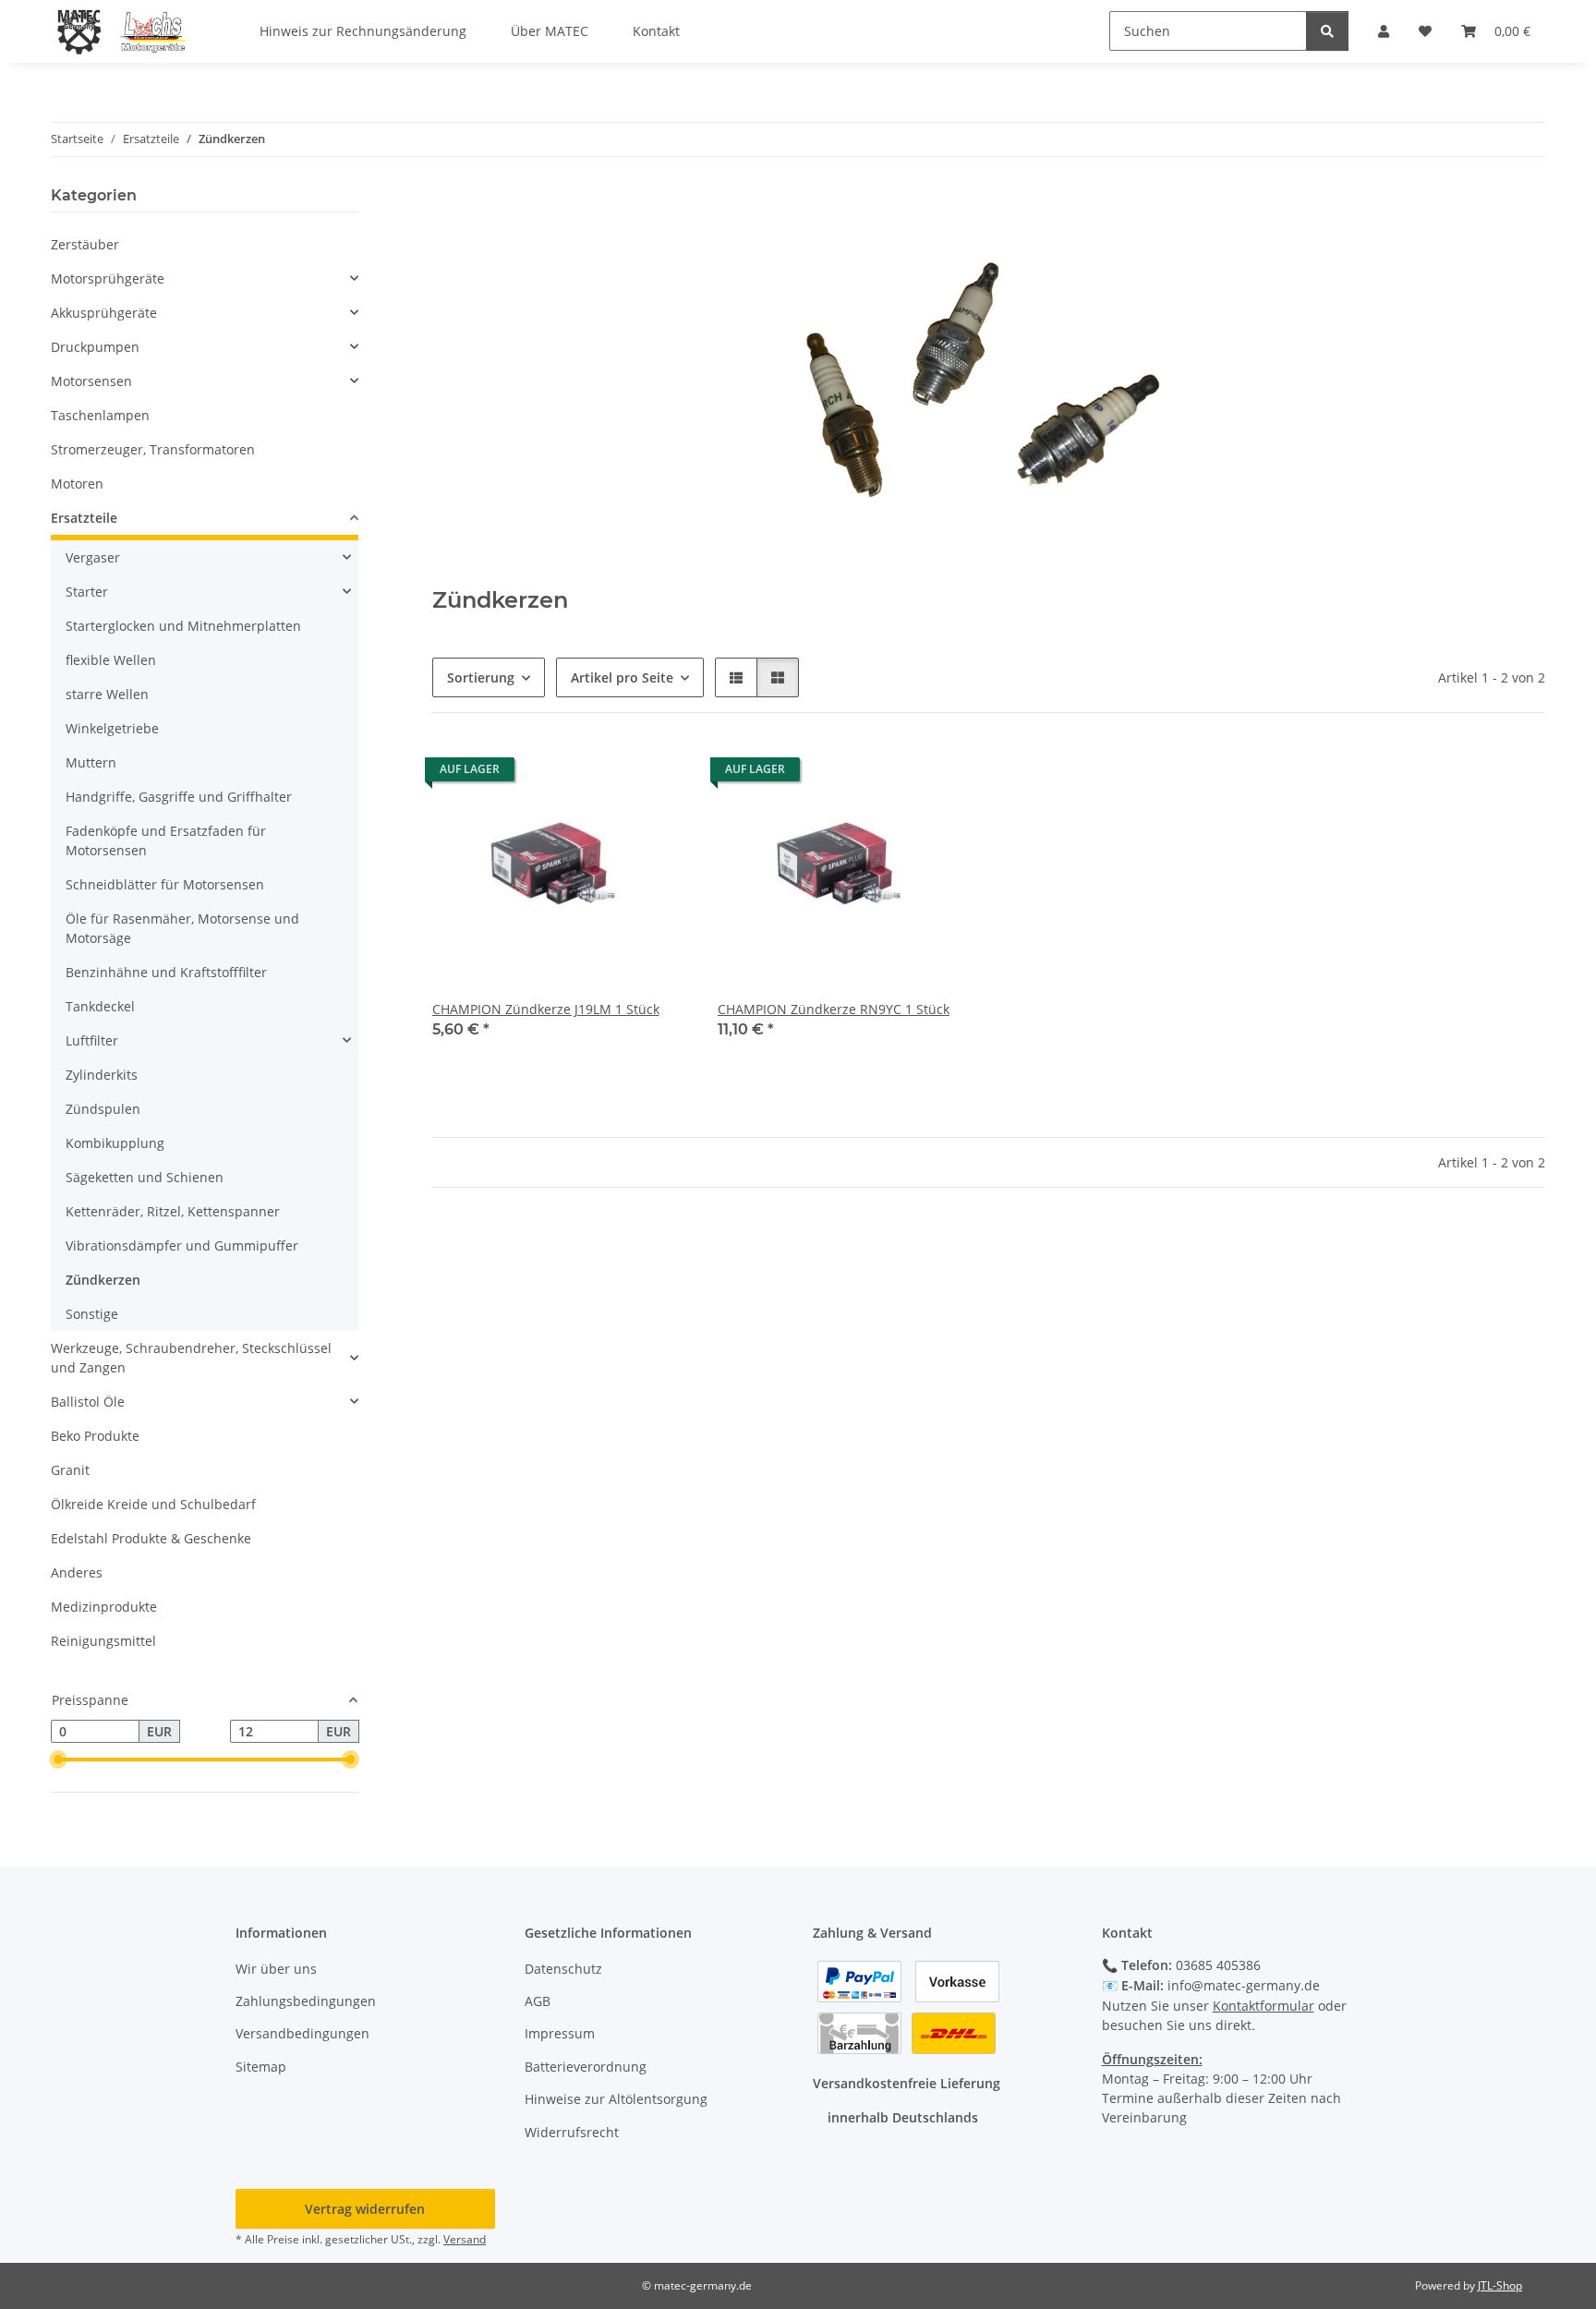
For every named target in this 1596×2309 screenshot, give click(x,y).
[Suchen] (1327, 31)
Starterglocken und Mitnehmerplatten (183, 626)
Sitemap (261, 2067)
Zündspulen (103, 1109)
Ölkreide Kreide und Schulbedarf (153, 1504)
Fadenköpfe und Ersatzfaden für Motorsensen (166, 840)
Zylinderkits (102, 1075)
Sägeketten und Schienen (145, 1177)
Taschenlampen (100, 415)
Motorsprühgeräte (108, 278)
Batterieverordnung (586, 2067)
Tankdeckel (100, 1006)
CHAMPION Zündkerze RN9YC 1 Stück (834, 1009)
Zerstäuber (85, 244)
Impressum (560, 2033)
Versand (465, 2239)
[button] (736, 677)
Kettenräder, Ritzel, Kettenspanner (173, 1211)
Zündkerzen (103, 1280)
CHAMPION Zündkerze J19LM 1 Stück (546, 1009)
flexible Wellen (111, 660)
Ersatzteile (84, 518)
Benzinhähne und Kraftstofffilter (166, 972)
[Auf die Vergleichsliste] (609, 774)
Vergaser (93, 557)
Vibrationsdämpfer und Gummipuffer (182, 1245)
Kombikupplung (115, 1143)
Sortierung (481, 677)
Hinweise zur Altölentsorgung (616, 2099)
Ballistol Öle (88, 1402)
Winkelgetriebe (112, 728)
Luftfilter (92, 1040)
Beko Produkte (95, 1436)
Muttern (91, 762)
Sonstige (92, 1314)
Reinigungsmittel (103, 1641)
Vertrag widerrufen (365, 2209)
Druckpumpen (95, 347)
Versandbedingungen (302, 2033)
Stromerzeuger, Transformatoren (153, 449)
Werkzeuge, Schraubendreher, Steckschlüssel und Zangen (191, 1358)
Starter (87, 592)
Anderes (77, 1572)
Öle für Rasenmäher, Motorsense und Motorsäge (182, 928)
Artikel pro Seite (622, 677)
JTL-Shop (1500, 2285)
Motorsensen (91, 381)
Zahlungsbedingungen (306, 2001)
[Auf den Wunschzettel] (657, 774)
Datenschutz (563, 1969)
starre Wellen (107, 694)
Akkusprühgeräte (104, 313)
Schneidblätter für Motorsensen (165, 884)
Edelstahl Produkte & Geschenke (151, 1538)
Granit (70, 1470)
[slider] (58, 1760)
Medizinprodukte (104, 1607)
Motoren (77, 484)
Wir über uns (276, 1969)
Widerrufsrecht (572, 2132)
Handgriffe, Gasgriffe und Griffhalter (179, 797)
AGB (538, 2001)
